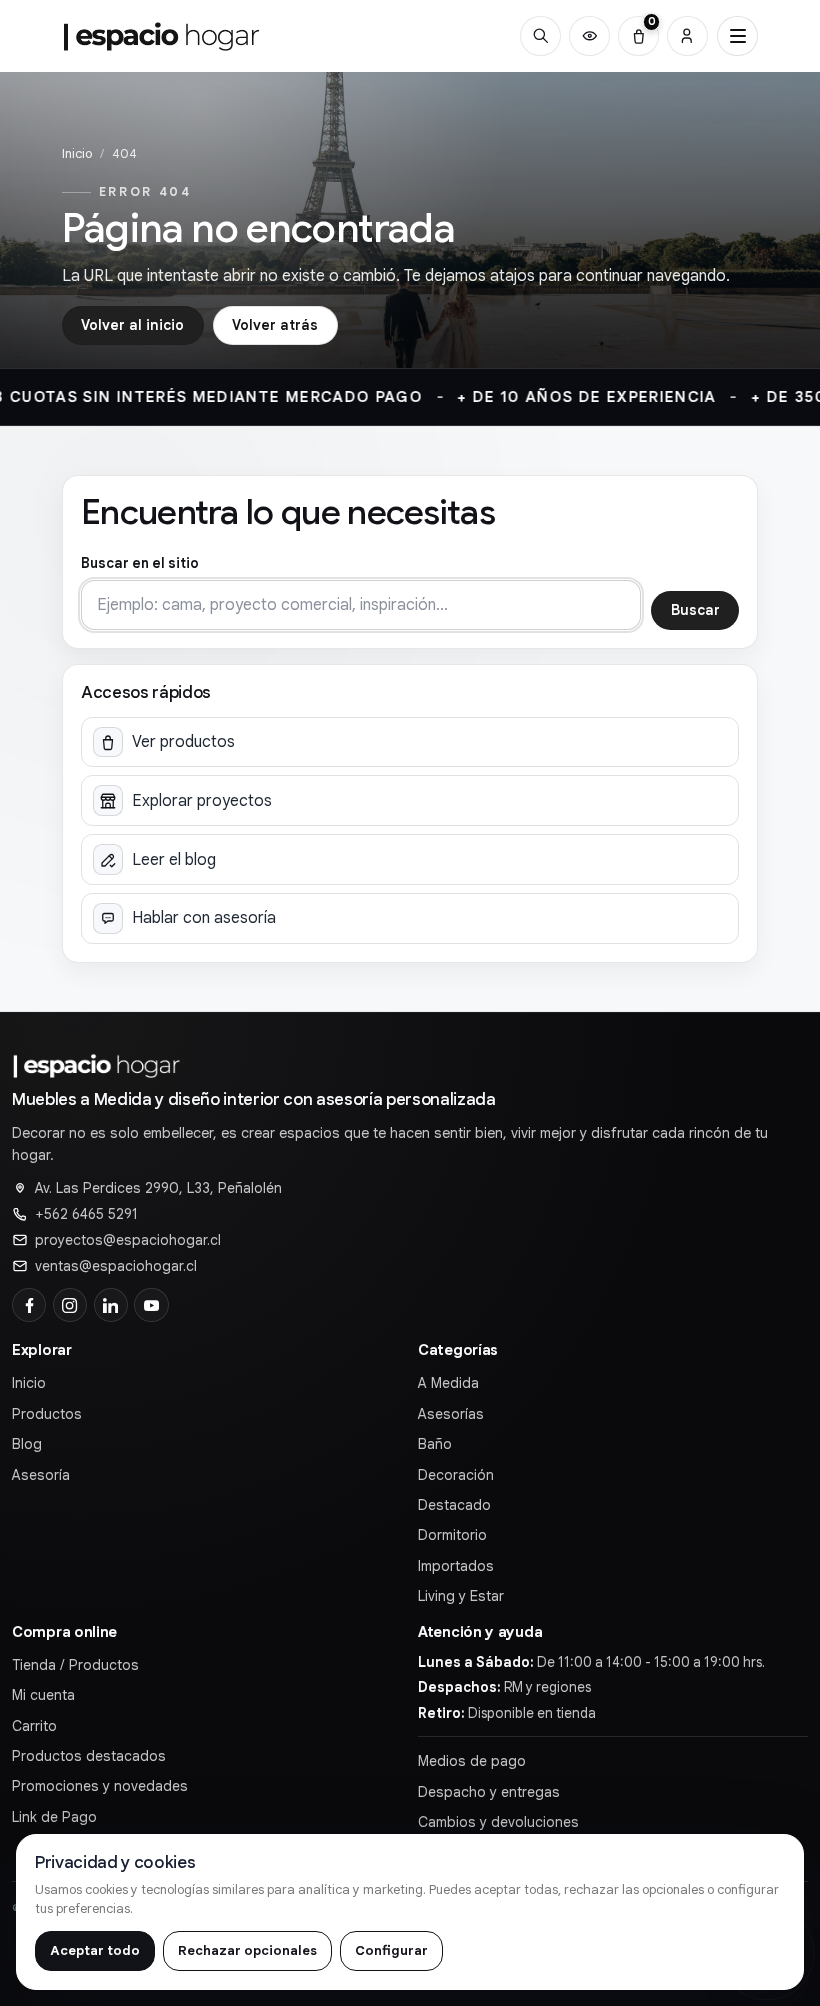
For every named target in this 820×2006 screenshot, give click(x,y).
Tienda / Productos (75, 1665)
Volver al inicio (132, 325)
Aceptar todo (95, 1950)
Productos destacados (89, 1756)
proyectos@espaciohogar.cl (128, 1240)
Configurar (391, 1950)
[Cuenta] (687, 36)
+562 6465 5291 (86, 1214)
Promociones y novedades (100, 1786)
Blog (27, 1444)
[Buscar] (540, 36)
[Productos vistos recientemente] (589, 36)
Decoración (456, 1475)
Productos (47, 1414)
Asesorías (451, 1414)
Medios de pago (472, 1761)
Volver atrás (275, 325)
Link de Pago (54, 1817)
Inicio (77, 153)
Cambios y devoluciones (498, 1822)
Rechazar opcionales (247, 1950)
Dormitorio (452, 1535)
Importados (456, 1566)
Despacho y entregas (489, 1792)
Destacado (454, 1505)
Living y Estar (461, 1596)
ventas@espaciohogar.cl (116, 1266)
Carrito (34, 1726)
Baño (435, 1444)
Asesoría (41, 1475)
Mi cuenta (43, 1695)
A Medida (448, 1383)
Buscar (695, 610)
